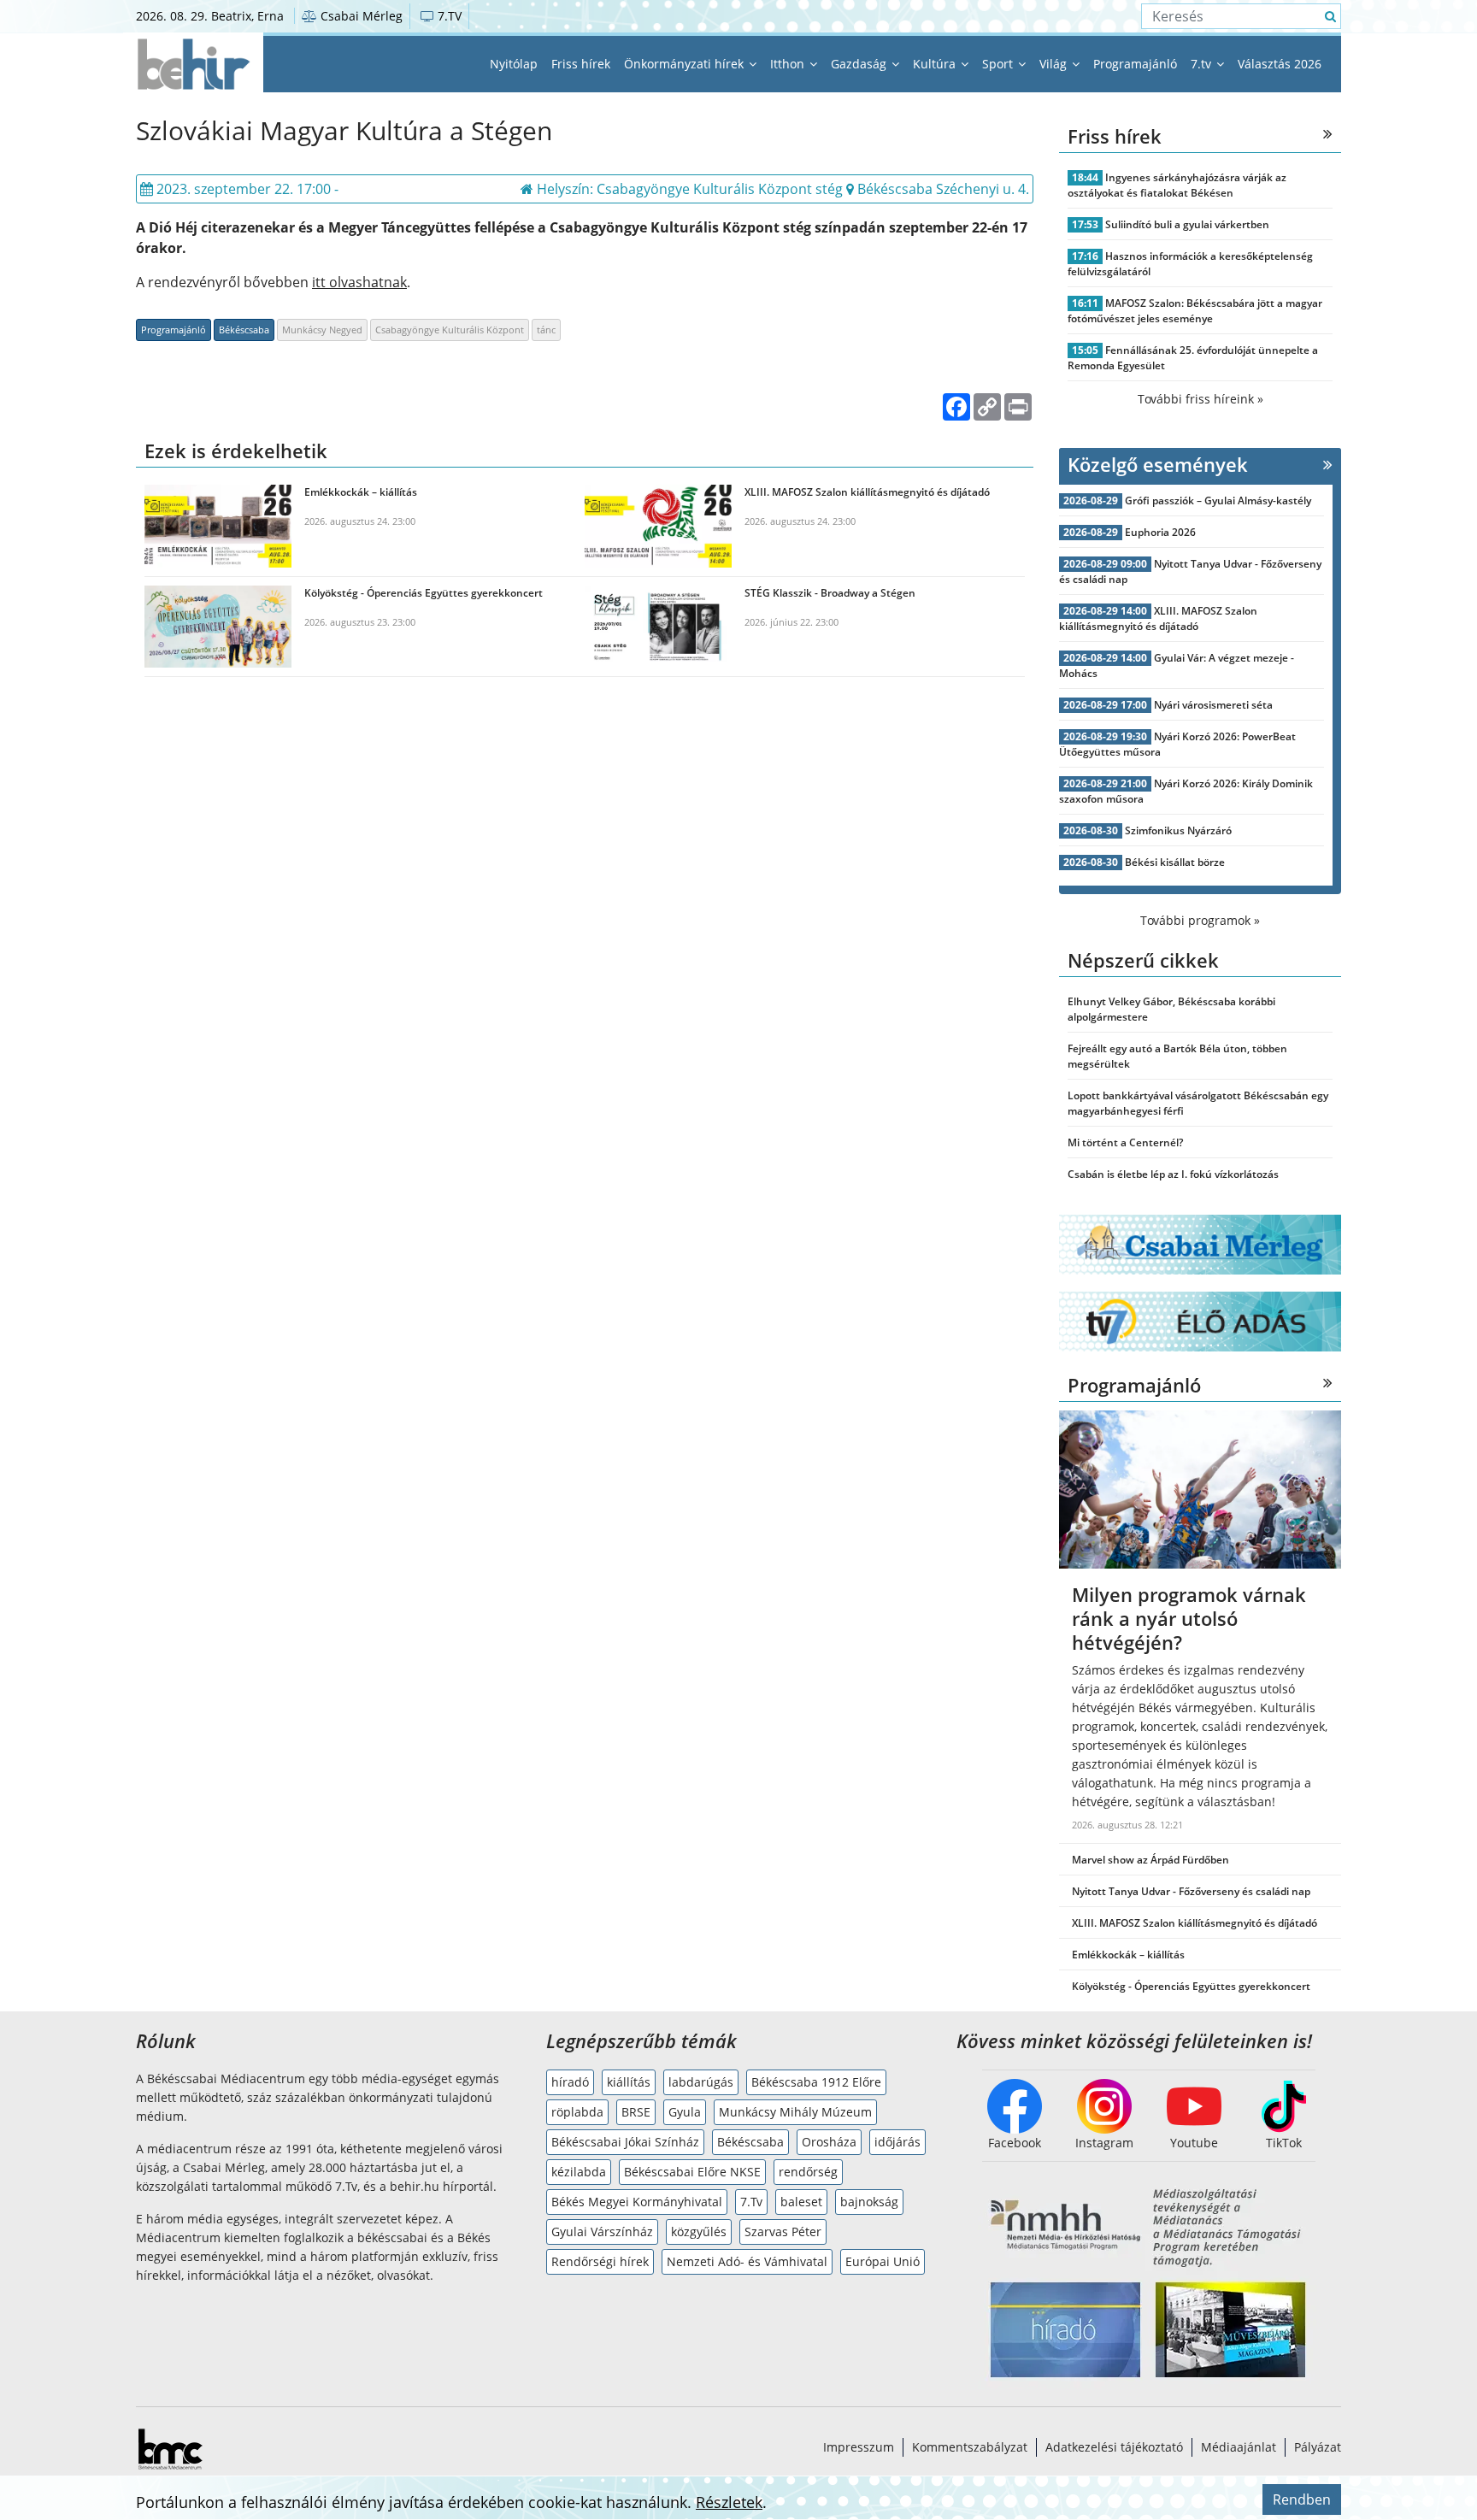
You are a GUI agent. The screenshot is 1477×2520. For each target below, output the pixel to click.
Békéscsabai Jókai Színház (625, 2142)
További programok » (1200, 920)
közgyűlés (699, 2231)
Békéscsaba (244, 330)
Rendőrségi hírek (600, 2261)
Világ (1055, 64)
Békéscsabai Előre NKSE (692, 2172)
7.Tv (751, 2202)
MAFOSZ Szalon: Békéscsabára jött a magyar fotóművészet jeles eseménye (1195, 311)
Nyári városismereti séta (1213, 705)
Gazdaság (860, 64)
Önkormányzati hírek (686, 64)
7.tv (1203, 64)
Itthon (789, 64)
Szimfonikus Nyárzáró (1178, 830)
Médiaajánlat (1239, 2447)
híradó (570, 2082)
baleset (801, 2202)
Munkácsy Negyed (322, 330)
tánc (546, 330)
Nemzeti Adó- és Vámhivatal (747, 2261)
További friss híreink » (1200, 399)
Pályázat (1318, 2447)
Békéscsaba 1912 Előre (816, 2082)
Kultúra (936, 64)
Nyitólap (514, 64)
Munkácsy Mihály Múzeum (795, 2112)
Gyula (685, 2112)
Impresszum (859, 2447)
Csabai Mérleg (360, 16)
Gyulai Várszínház (602, 2231)
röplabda (577, 2112)
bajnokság (869, 2202)
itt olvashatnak (359, 282)
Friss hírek (581, 64)
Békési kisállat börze (1175, 862)
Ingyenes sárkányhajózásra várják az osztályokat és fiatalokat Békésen (1177, 185)
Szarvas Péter (783, 2231)
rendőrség (808, 2172)
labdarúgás (701, 2082)
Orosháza (829, 2142)
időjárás (897, 2142)
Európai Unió (883, 2261)
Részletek (729, 2502)
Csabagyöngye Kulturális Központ (450, 330)
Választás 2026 (1280, 64)
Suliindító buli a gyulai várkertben (1187, 224)
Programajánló (1135, 64)
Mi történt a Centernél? (1125, 1142)
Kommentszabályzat (970, 2447)
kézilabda (579, 2172)
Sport (999, 64)
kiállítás (629, 2082)
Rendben (1302, 2499)
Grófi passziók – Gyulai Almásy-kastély (1218, 500)
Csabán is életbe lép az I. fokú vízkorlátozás (1173, 1174)
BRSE (636, 2112)
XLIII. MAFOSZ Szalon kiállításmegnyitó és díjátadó (1158, 618)
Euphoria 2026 (1160, 532)
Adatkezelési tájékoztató (1114, 2447)
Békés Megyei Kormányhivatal (637, 2202)
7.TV (448, 16)
